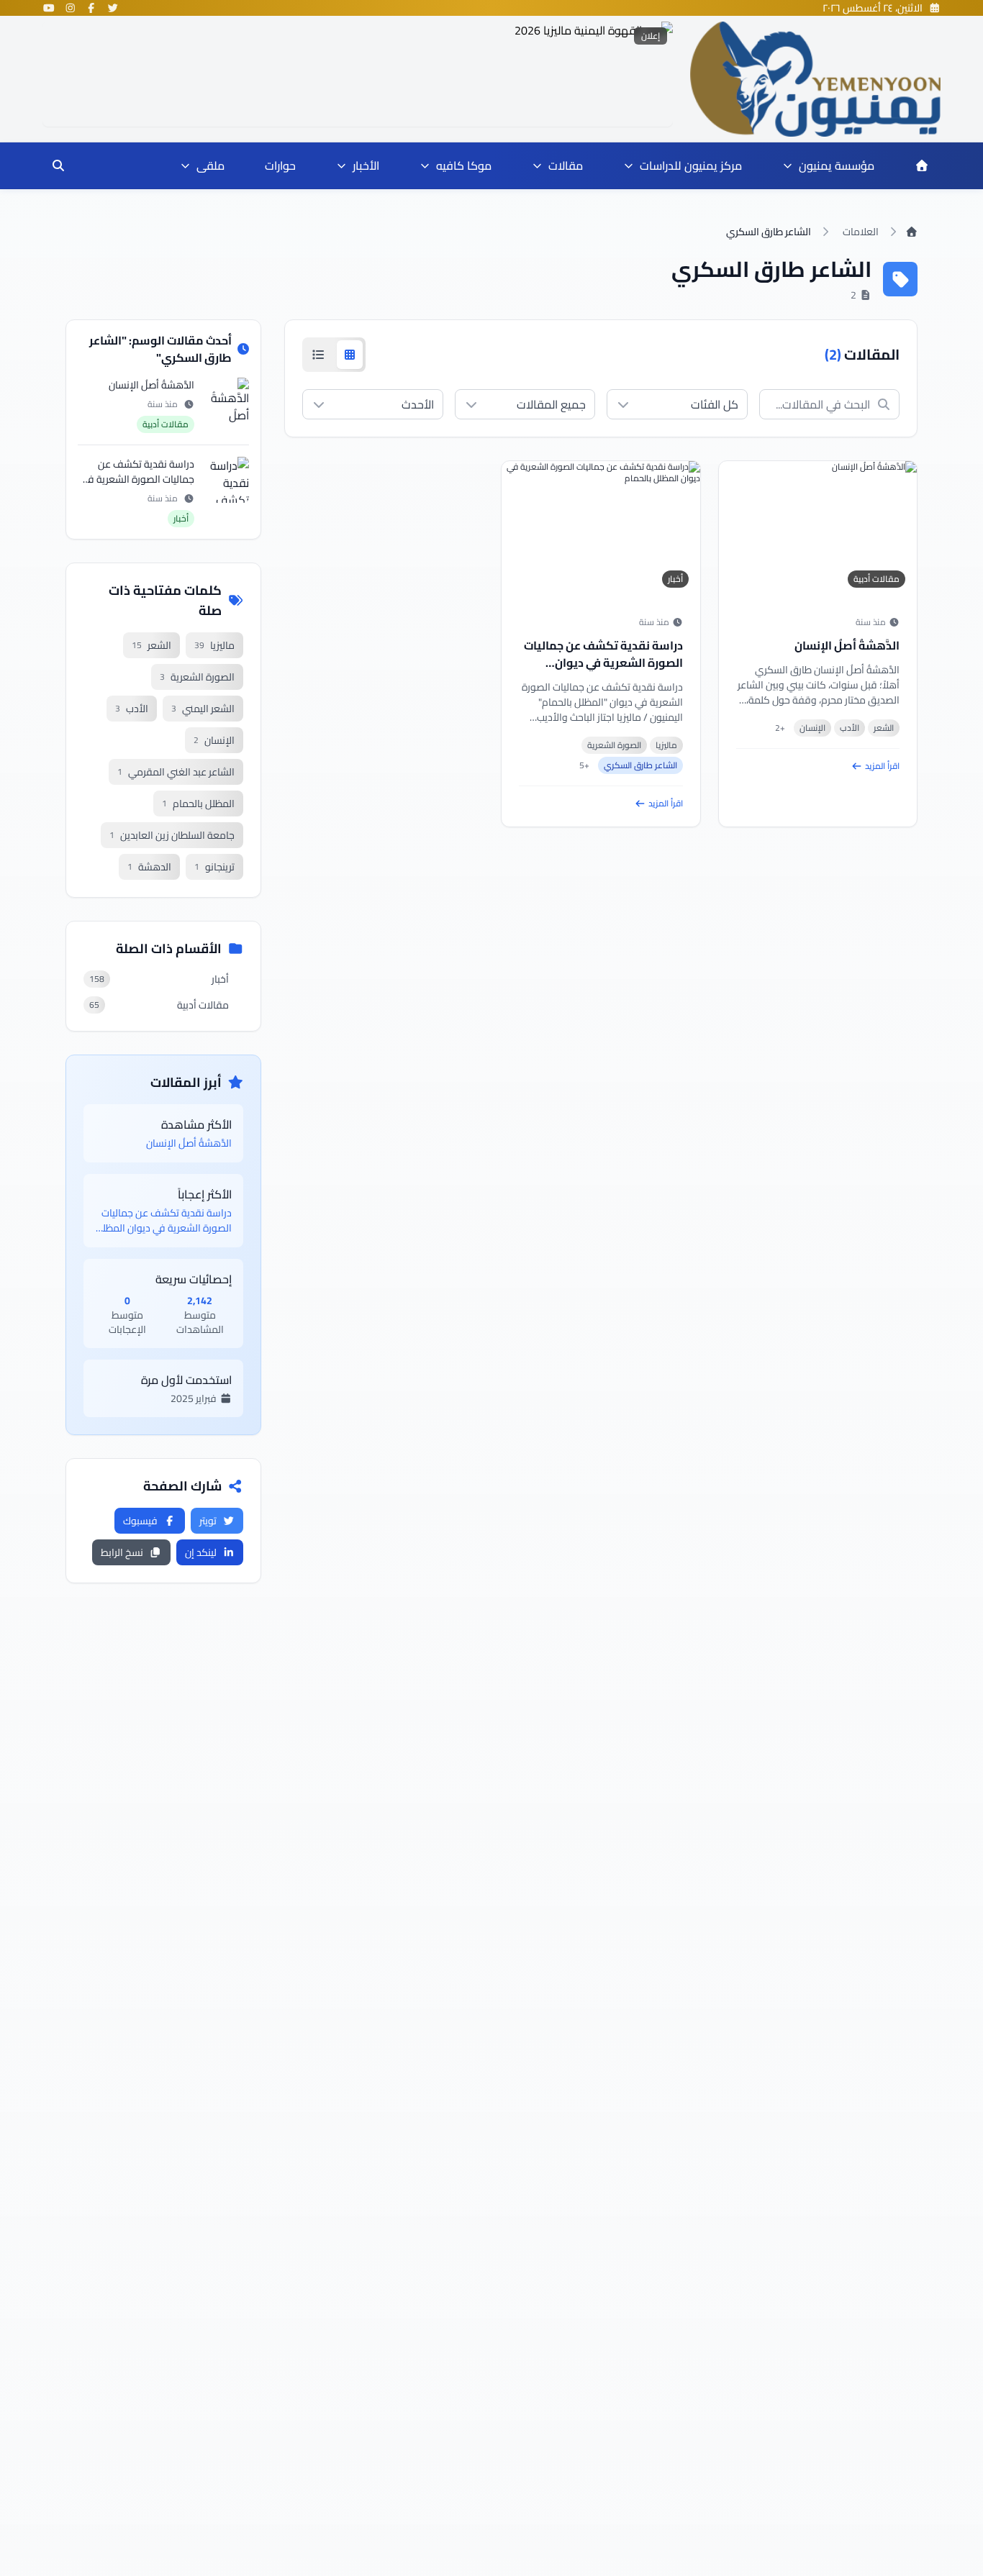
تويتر (208, 1521)
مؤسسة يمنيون (837, 165)
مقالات (566, 165)
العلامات (861, 232)
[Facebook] (91, 8)
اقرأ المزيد (882, 766)
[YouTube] (49, 8)
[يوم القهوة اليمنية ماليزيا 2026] (358, 74)
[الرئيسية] (922, 165)
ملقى (210, 165)
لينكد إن (201, 1552)
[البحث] (58, 165)
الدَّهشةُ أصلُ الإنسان (847, 645)
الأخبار (366, 165)
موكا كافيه (464, 165)
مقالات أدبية (876, 579)
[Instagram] (71, 8)
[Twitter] (113, 8)
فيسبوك (140, 1521)
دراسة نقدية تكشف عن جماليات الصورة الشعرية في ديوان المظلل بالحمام (603, 663)
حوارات (280, 165)
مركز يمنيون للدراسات (691, 165)
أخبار (675, 579)
